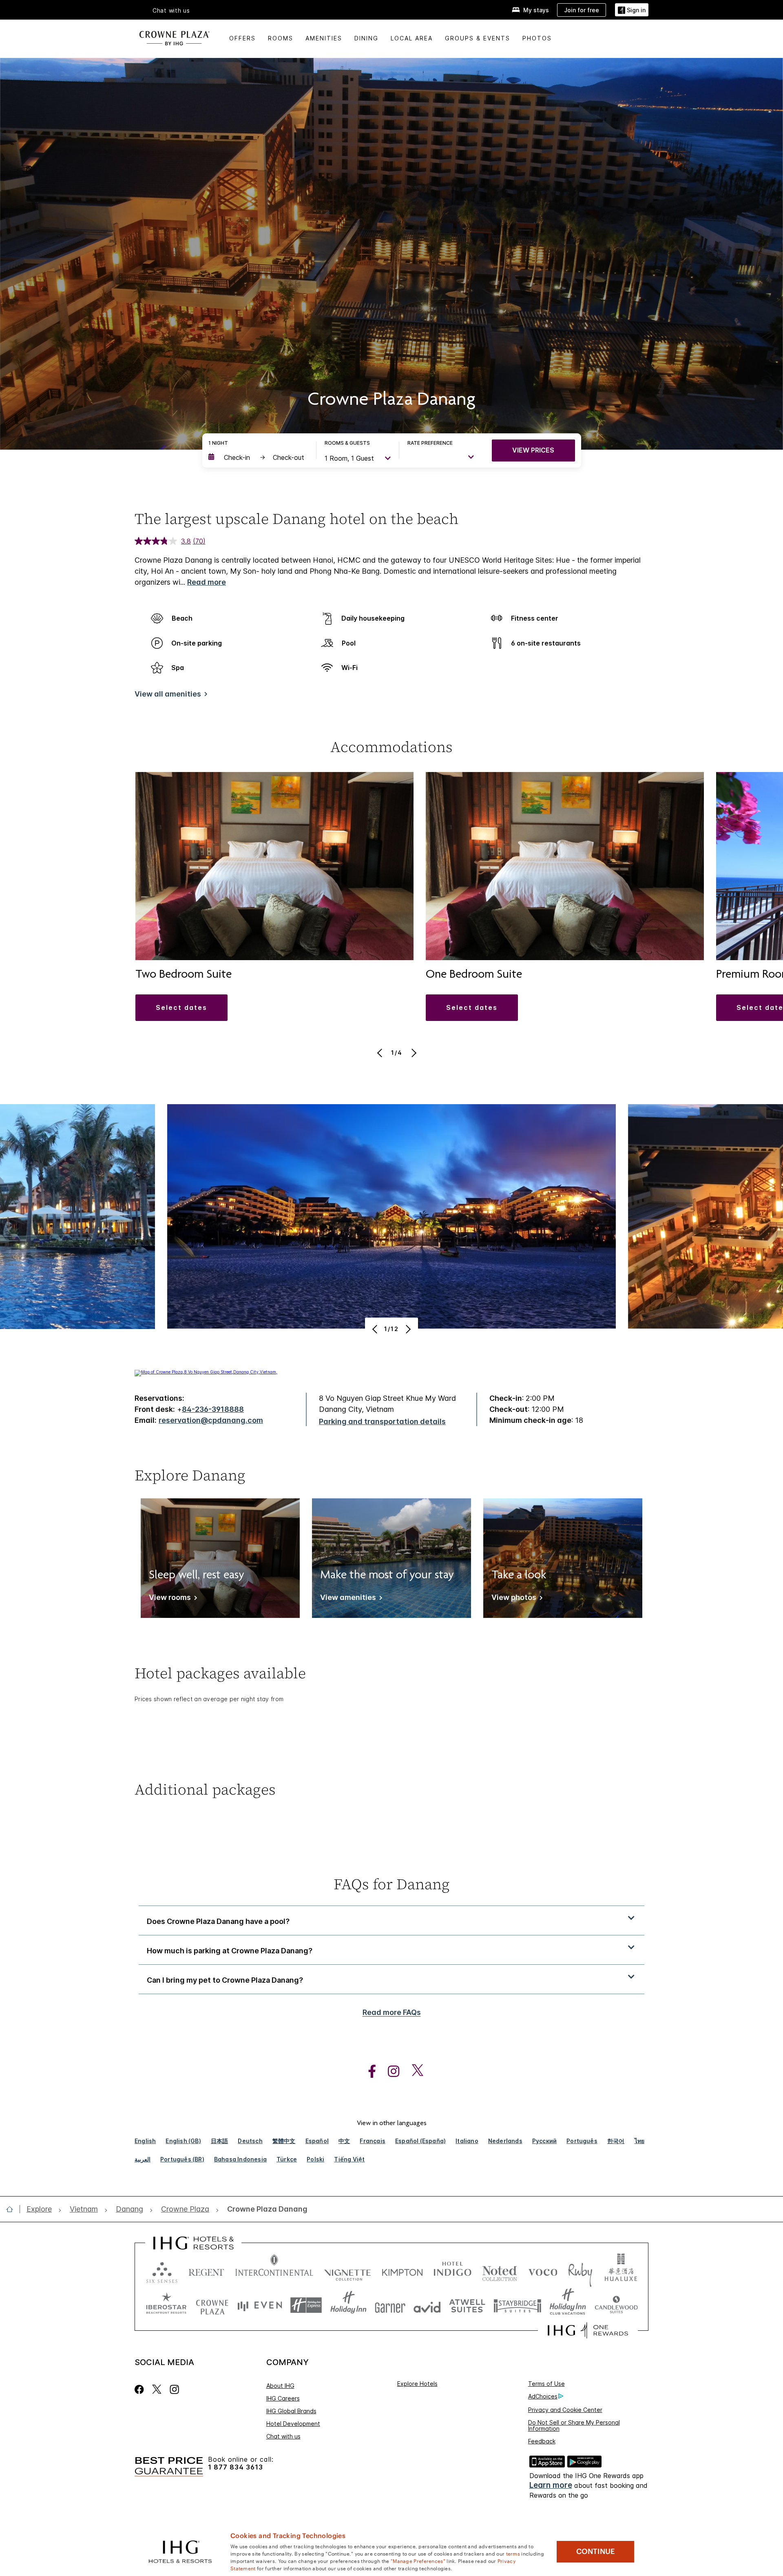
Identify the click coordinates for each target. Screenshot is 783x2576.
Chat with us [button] (171, 11)
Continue (596, 2552)
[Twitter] (157, 2389)
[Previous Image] (381, 1053)
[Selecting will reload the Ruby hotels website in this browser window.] (580, 2271)
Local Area (412, 38)
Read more (207, 582)
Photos (537, 38)
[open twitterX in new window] (413, 2071)
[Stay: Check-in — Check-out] (258, 457)
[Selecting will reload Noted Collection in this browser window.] (500, 2271)
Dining (366, 38)
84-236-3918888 (213, 1409)
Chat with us (283, 2436)
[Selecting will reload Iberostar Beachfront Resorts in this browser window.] (166, 2305)
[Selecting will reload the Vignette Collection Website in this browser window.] (348, 2271)
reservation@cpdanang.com (211, 1420)
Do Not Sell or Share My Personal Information (574, 2425)
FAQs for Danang (392, 1884)
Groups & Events (478, 38)
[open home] (13, 2209)
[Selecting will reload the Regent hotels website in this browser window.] (206, 2271)
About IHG (280, 2386)
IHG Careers (283, 2398)
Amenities (324, 38)
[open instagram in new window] (389, 2071)
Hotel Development (293, 2424)
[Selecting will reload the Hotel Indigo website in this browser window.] (452, 2271)
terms (513, 2553)
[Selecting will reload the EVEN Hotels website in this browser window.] (260, 2305)
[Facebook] (141, 2389)
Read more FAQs (392, 2012)
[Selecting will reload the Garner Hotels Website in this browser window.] (390, 2305)
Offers (242, 38)
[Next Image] (413, 1053)
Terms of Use (546, 2384)
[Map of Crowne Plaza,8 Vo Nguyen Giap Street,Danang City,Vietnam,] (206, 1372)
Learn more (551, 2485)
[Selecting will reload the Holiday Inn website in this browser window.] (348, 2305)
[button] (632, 10)
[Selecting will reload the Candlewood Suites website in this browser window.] (616, 2305)
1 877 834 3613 (236, 2467)
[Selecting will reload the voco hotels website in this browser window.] (543, 2271)
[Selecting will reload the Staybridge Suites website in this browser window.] (518, 2305)
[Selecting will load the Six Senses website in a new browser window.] (162, 2271)
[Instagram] (174, 2389)
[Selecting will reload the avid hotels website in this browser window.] (427, 2305)
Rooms (281, 38)
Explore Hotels (417, 2384)
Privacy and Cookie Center (565, 2410)
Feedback (542, 2441)
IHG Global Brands (291, 2411)
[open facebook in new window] (368, 2071)
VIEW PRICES (533, 450)
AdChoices (543, 2396)
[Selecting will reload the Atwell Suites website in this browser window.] (467, 2305)
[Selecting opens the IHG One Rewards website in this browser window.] (588, 2330)
